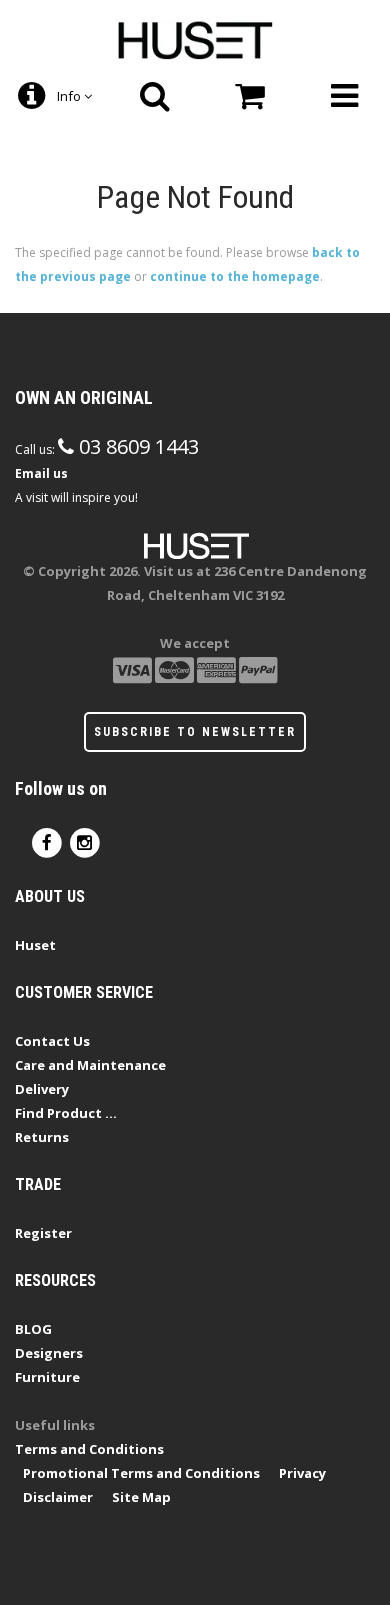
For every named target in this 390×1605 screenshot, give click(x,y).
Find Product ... (66, 1113)
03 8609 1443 (136, 446)
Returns (42, 1137)
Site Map (141, 1497)
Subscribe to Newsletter (195, 732)
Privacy (302, 1473)
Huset (35, 945)
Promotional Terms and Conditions (141, 1473)
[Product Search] (155, 96)
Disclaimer (58, 1497)
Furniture (47, 1377)
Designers (49, 1353)
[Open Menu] (344, 96)
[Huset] (195, 38)
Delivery (42, 1089)
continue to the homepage (235, 276)
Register (43, 1233)
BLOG (33, 1329)
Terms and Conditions (89, 1449)
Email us (41, 473)
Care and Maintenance (90, 1065)
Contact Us (52, 1041)
